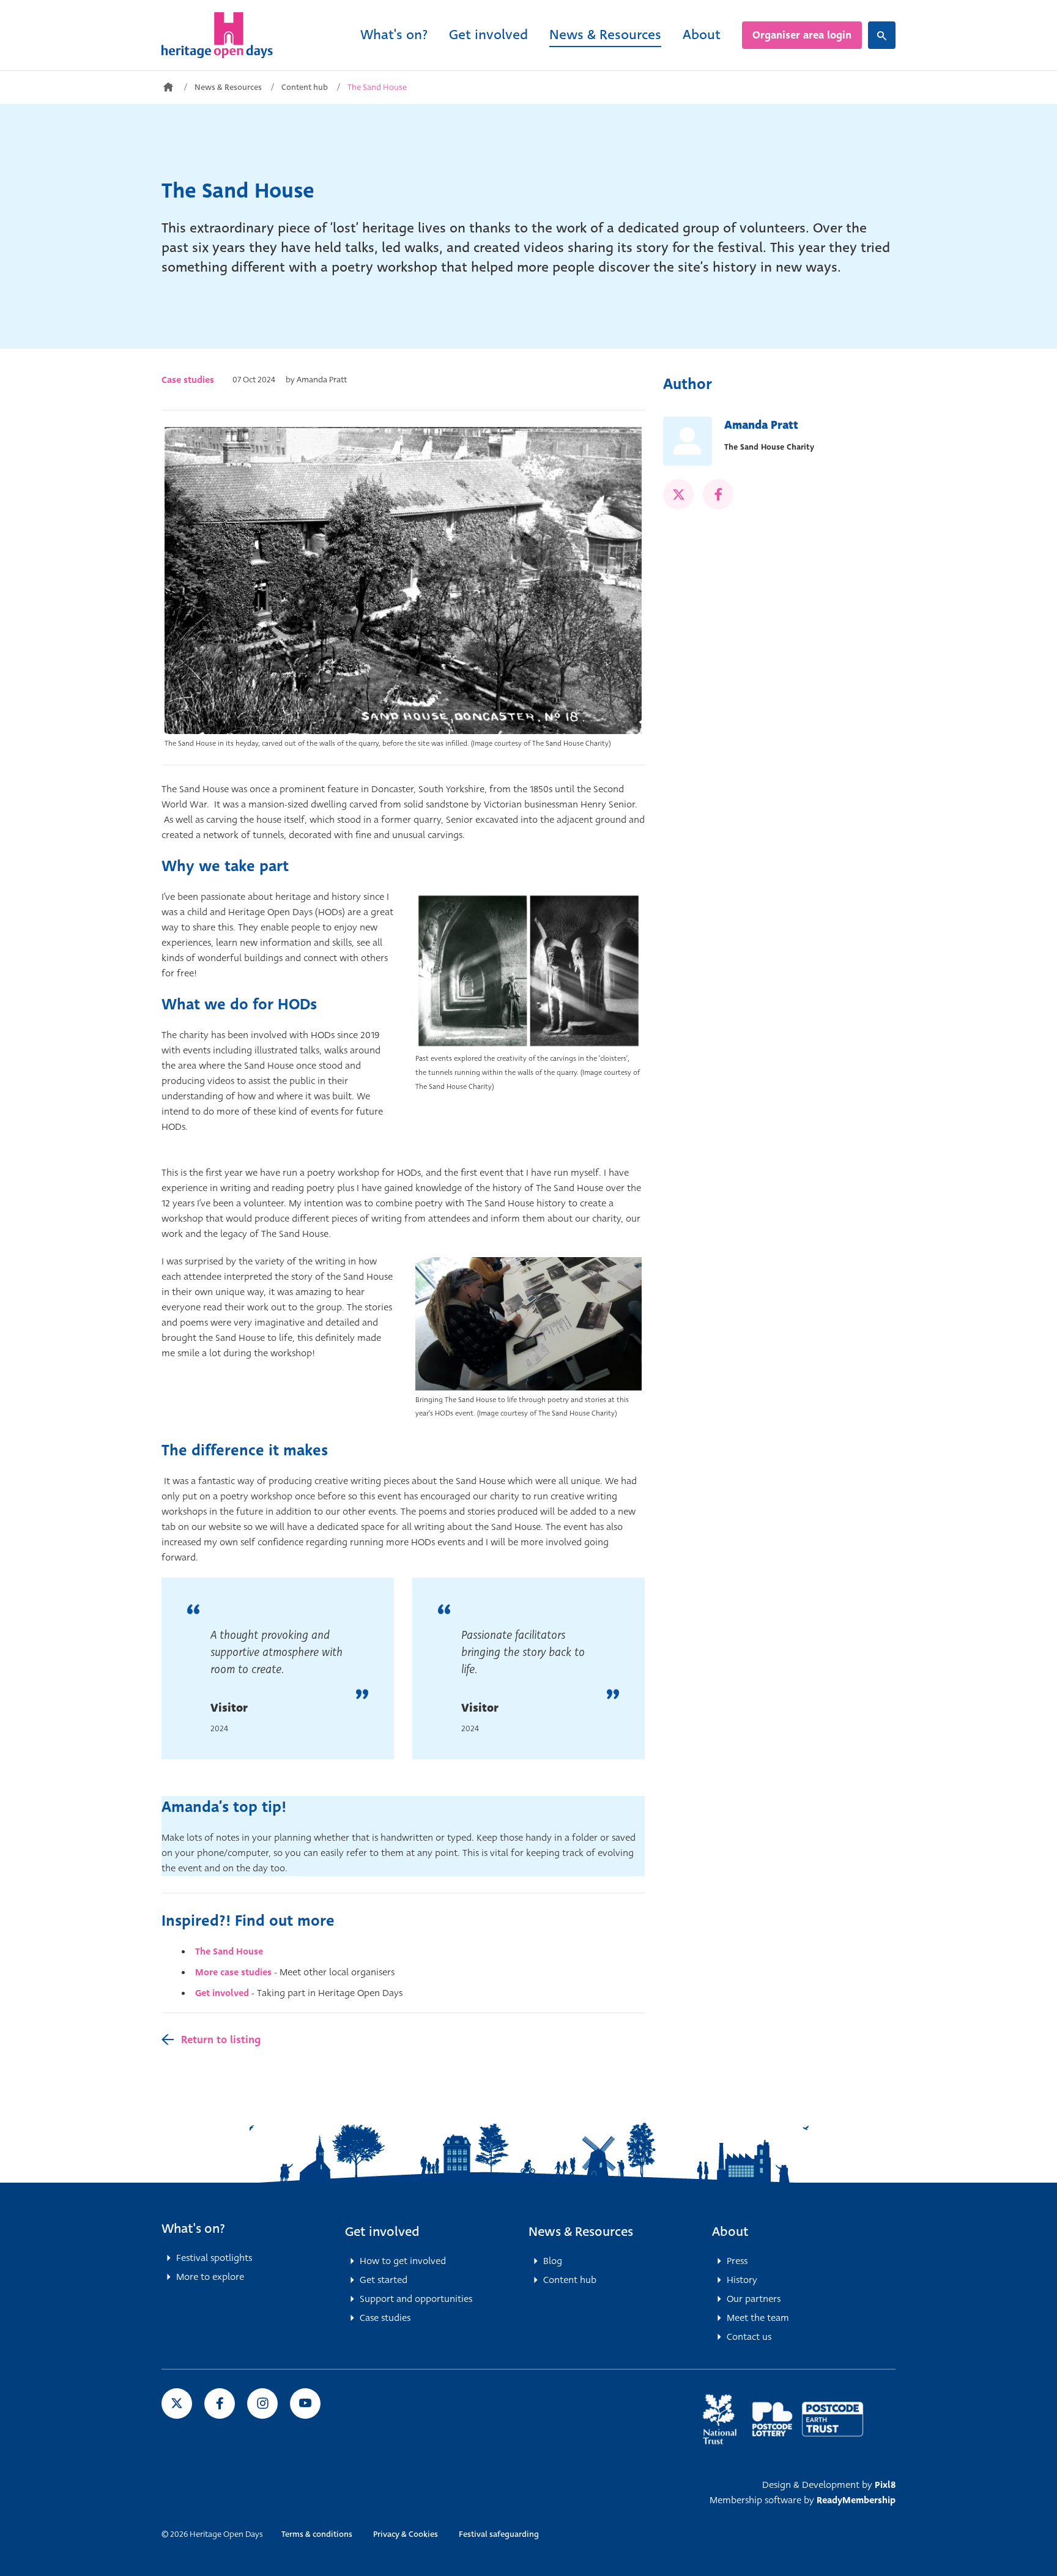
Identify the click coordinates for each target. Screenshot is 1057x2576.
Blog (553, 2261)
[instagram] (262, 2403)
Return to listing (221, 2040)
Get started (384, 2280)
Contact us (749, 2337)
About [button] (730, 2232)
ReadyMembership (856, 2500)
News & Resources (605, 35)
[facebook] (718, 494)
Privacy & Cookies (406, 2534)
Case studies (188, 380)
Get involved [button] (382, 2232)
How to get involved (403, 2261)
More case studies (233, 1972)
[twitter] (678, 494)
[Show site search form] (882, 35)
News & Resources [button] (581, 2232)
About (702, 35)
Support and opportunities (416, 2299)
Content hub (305, 87)
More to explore (210, 2277)
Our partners (754, 2299)
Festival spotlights (214, 2258)
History (742, 2280)
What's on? (394, 35)
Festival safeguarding (499, 2534)
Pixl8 (885, 2485)
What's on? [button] (193, 2229)
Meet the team (758, 2318)
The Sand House (229, 1951)
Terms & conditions (317, 2534)
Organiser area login (802, 35)
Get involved (488, 35)
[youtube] (305, 2403)
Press (737, 2261)
